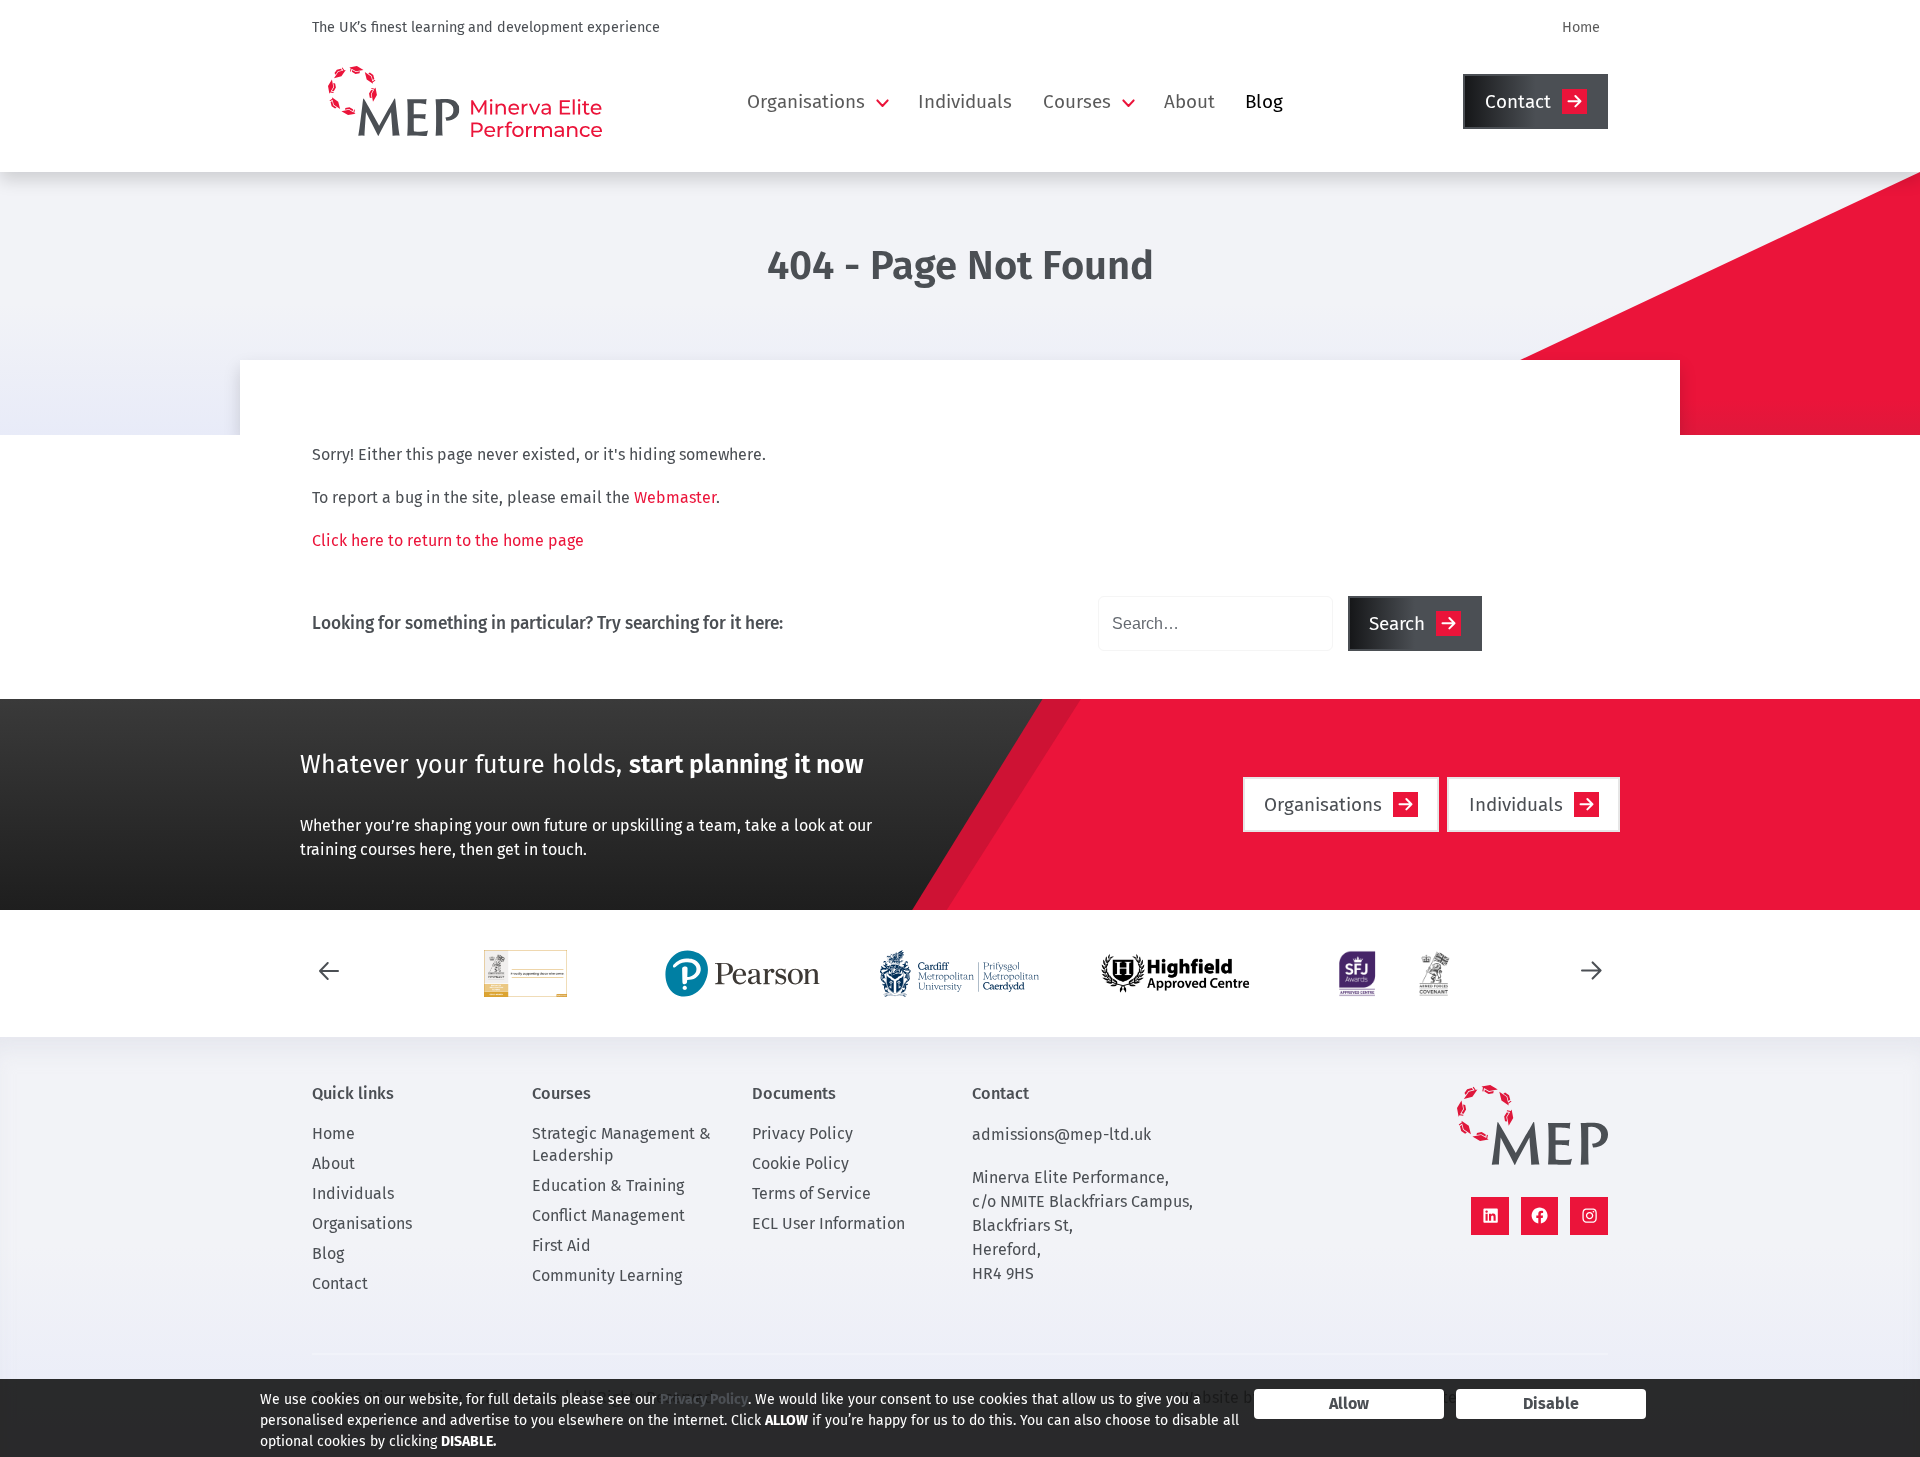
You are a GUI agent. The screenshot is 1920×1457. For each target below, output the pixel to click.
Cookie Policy (800, 1163)
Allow (1349, 1403)
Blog (1264, 101)
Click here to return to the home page (448, 540)
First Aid (561, 1245)
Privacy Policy (802, 1133)
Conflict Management (608, 1215)
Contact (1518, 101)
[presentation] (329, 968)
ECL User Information (828, 1223)
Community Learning (607, 1275)
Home (1581, 27)
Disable (1551, 1403)
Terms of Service (811, 1193)
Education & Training (608, 1185)
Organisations (806, 101)
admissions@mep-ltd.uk (1061, 1134)
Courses (1077, 101)
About (1189, 101)
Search (1397, 623)
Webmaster (675, 497)
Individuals (965, 101)
